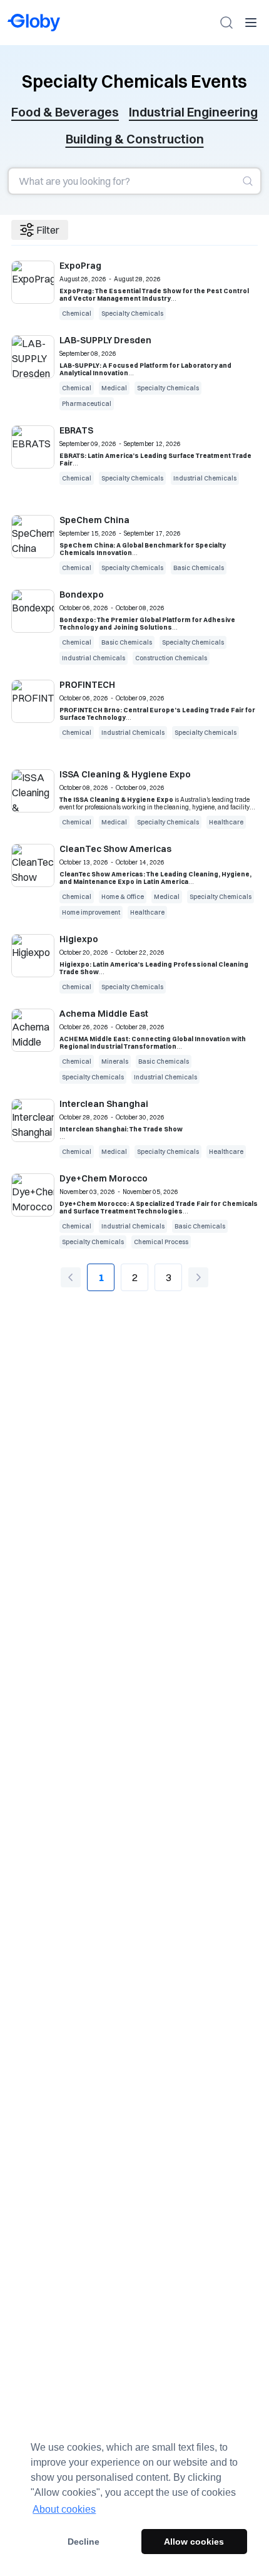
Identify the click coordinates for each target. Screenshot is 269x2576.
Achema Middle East (104, 1014)
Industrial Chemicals (205, 478)
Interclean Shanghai (104, 1104)
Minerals (115, 1062)
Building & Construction (135, 139)
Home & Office (123, 897)
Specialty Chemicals (132, 314)
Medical (114, 388)
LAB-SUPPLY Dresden (105, 340)
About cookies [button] (64, 2509)
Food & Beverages (65, 112)
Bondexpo (82, 595)
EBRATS (76, 430)
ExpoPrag (80, 266)
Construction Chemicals (171, 658)
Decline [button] (84, 2542)
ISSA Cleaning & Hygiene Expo (125, 774)
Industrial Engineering (193, 112)
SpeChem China (94, 520)
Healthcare (226, 822)
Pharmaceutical (87, 404)
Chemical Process (161, 1242)
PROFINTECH (87, 685)
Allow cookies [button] (194, 2542)
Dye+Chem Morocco (104, 1178)
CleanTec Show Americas (115, 849)
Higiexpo (79, 939)
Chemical (77, 314)
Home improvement (91, 912)
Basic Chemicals (199, 568)
